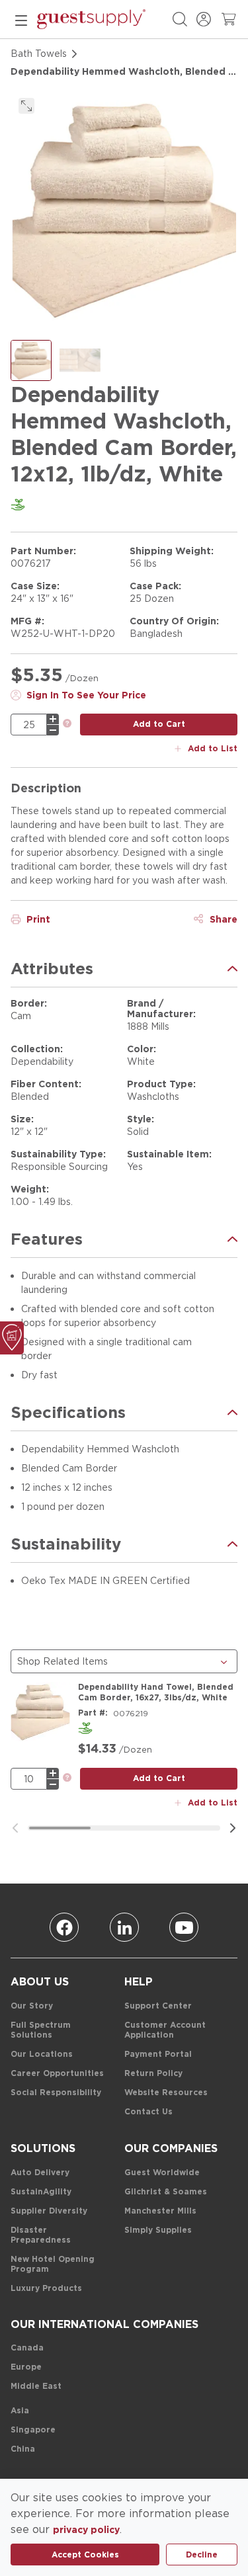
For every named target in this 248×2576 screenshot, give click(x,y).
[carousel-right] (233, 1828)
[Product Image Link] (40, 1712)
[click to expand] (26, 106)
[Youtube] (184, 1927)
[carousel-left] (15, 1828)
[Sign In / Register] (204, 19)
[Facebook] (64, 1927)
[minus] (53, 730)
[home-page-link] (91, 19)
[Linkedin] (124, 1927)
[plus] (53, 719)
